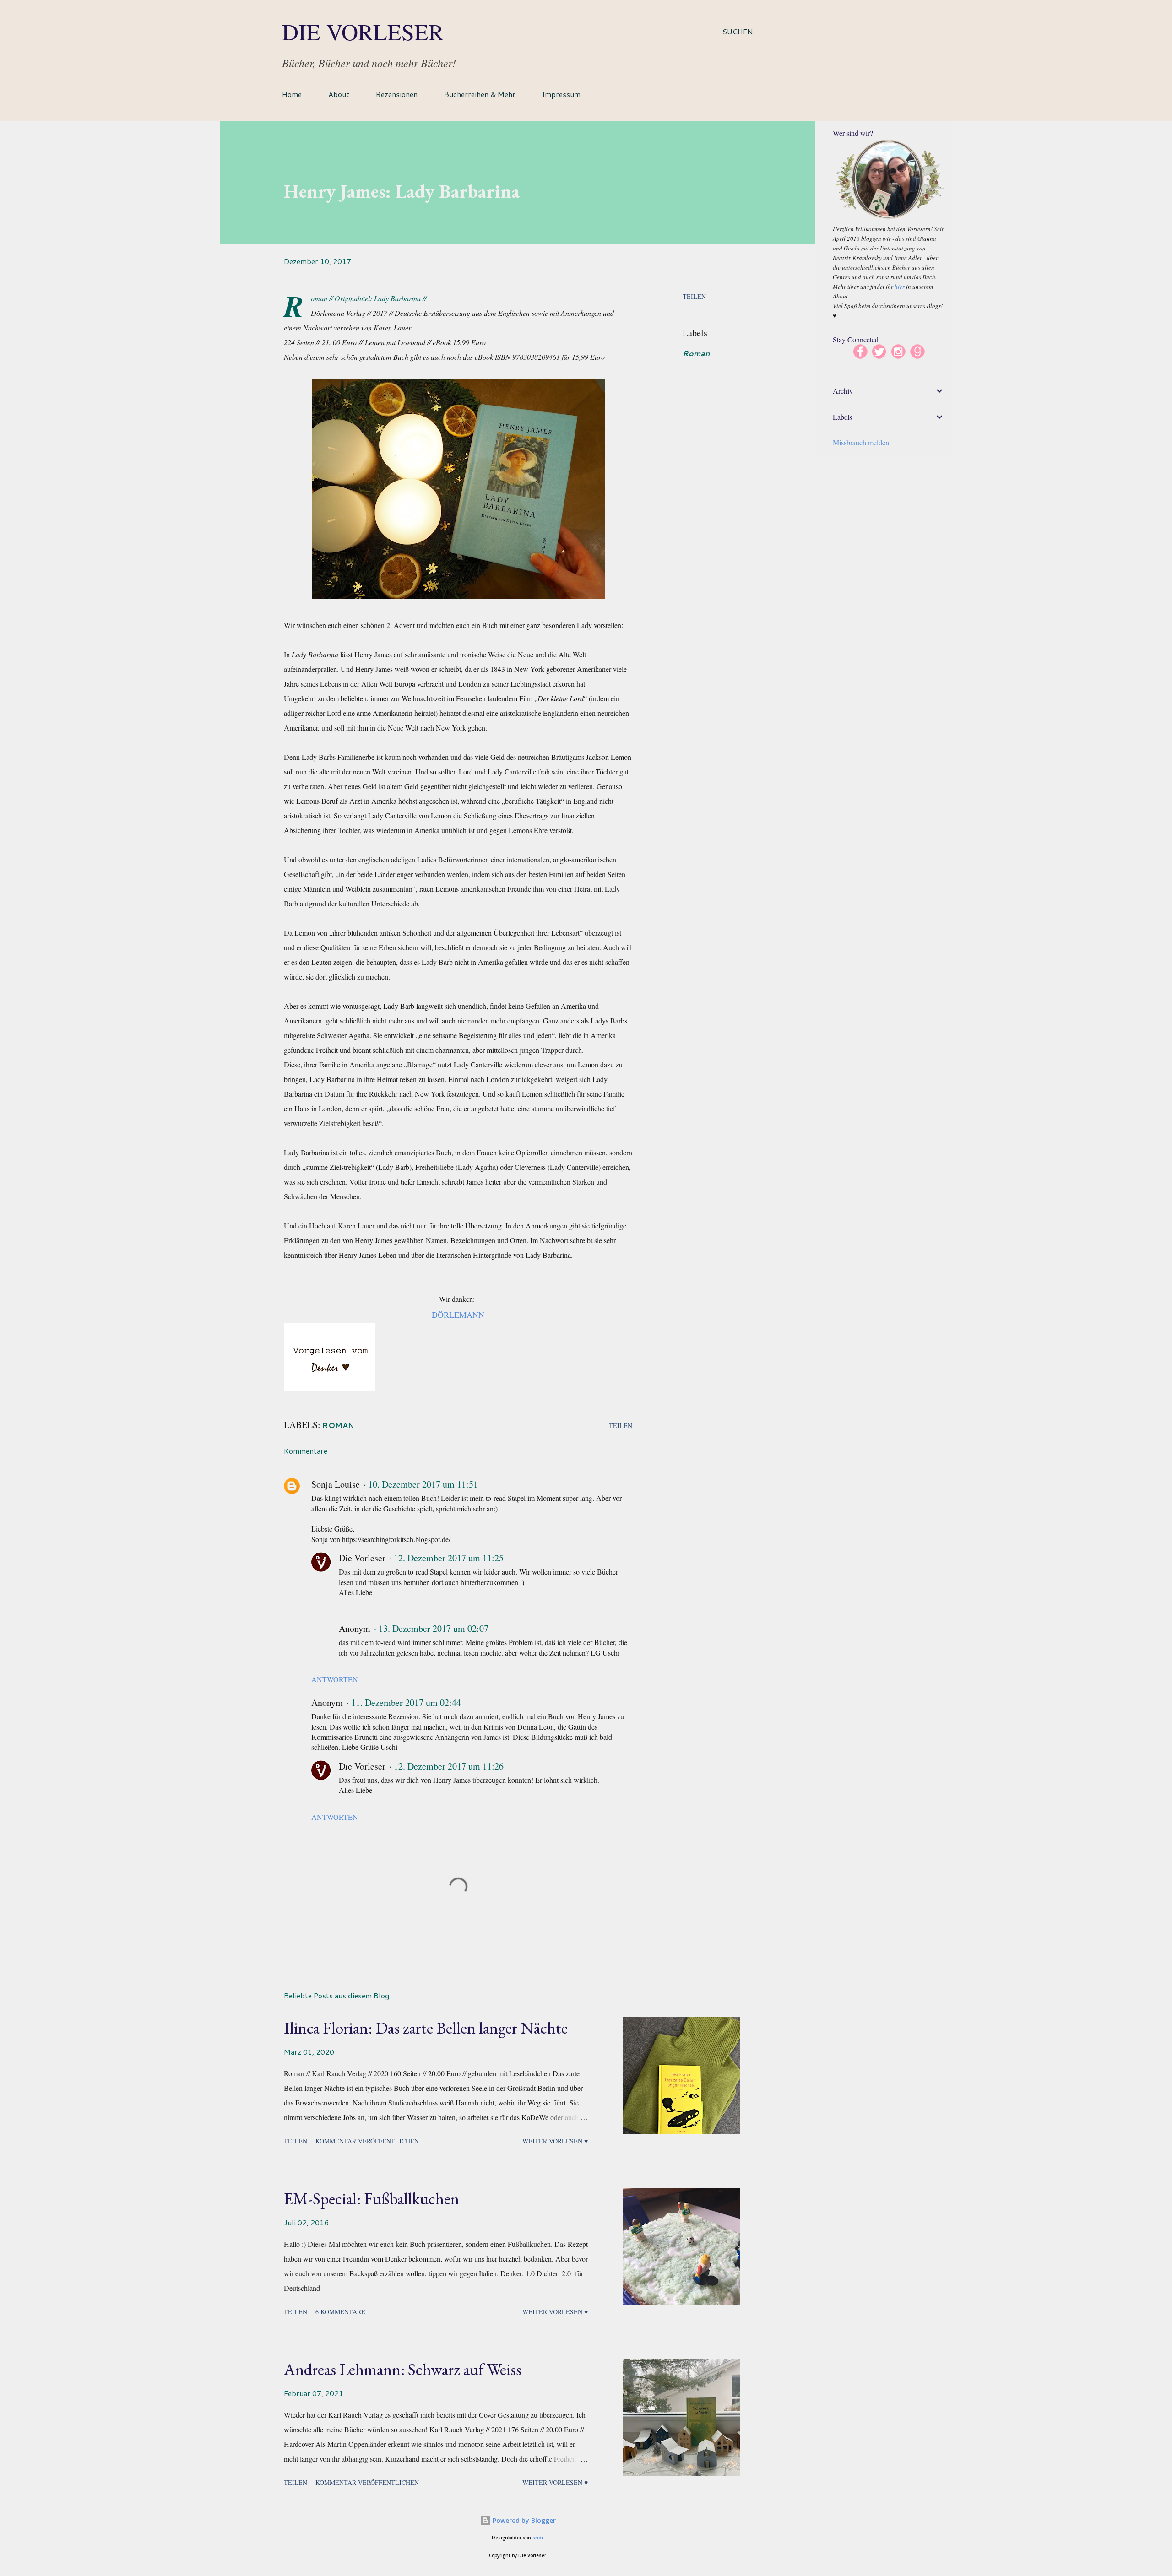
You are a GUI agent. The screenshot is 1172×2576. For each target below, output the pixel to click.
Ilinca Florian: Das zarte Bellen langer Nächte (426, 2028)
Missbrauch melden (861, 442)
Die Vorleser (363, 31)
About (339, 94)
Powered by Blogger (523, 2520)
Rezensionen (397, 94)
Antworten (335, 1679)
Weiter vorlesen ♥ (555, 2141)
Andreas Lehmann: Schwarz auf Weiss (403, 2369)
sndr (538, 2538)
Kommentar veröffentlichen (367, 2141)
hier (900, 287)
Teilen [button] (694, 296)
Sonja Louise (336, 1484)
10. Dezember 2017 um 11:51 (423, 1484)
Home (292, 94)
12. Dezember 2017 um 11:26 (449, 1766)
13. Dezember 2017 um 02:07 (434, 1628)
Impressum (561, 94)
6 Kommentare (340, 2312)
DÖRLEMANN (458, 1315)
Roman (696, 353)
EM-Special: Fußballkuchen (372, 2199)
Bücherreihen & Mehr (480, 94)
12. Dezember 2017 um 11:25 (449, 1558)
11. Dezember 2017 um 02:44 (406, 1702)
